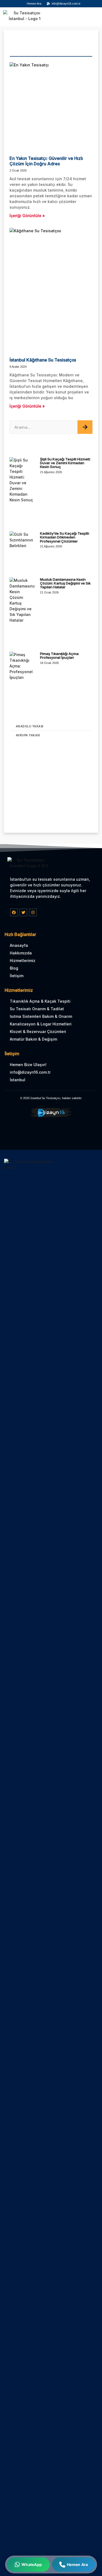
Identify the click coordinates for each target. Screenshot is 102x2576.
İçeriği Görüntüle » (27, 216)
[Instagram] (33, 912)
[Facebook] (14, 912)
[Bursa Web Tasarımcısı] (51, 1117)
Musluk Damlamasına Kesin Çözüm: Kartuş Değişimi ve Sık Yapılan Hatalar (65, 583)
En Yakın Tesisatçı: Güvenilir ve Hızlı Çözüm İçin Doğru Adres (46, 161)
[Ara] (85, 427)
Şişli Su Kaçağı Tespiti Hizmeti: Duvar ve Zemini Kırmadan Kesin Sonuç (65, 463)
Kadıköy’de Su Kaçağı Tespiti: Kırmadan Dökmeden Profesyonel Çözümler (65, 537)
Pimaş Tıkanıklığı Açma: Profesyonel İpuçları (60, 656)
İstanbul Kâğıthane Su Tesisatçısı (43, 360)
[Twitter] (23, 912)
